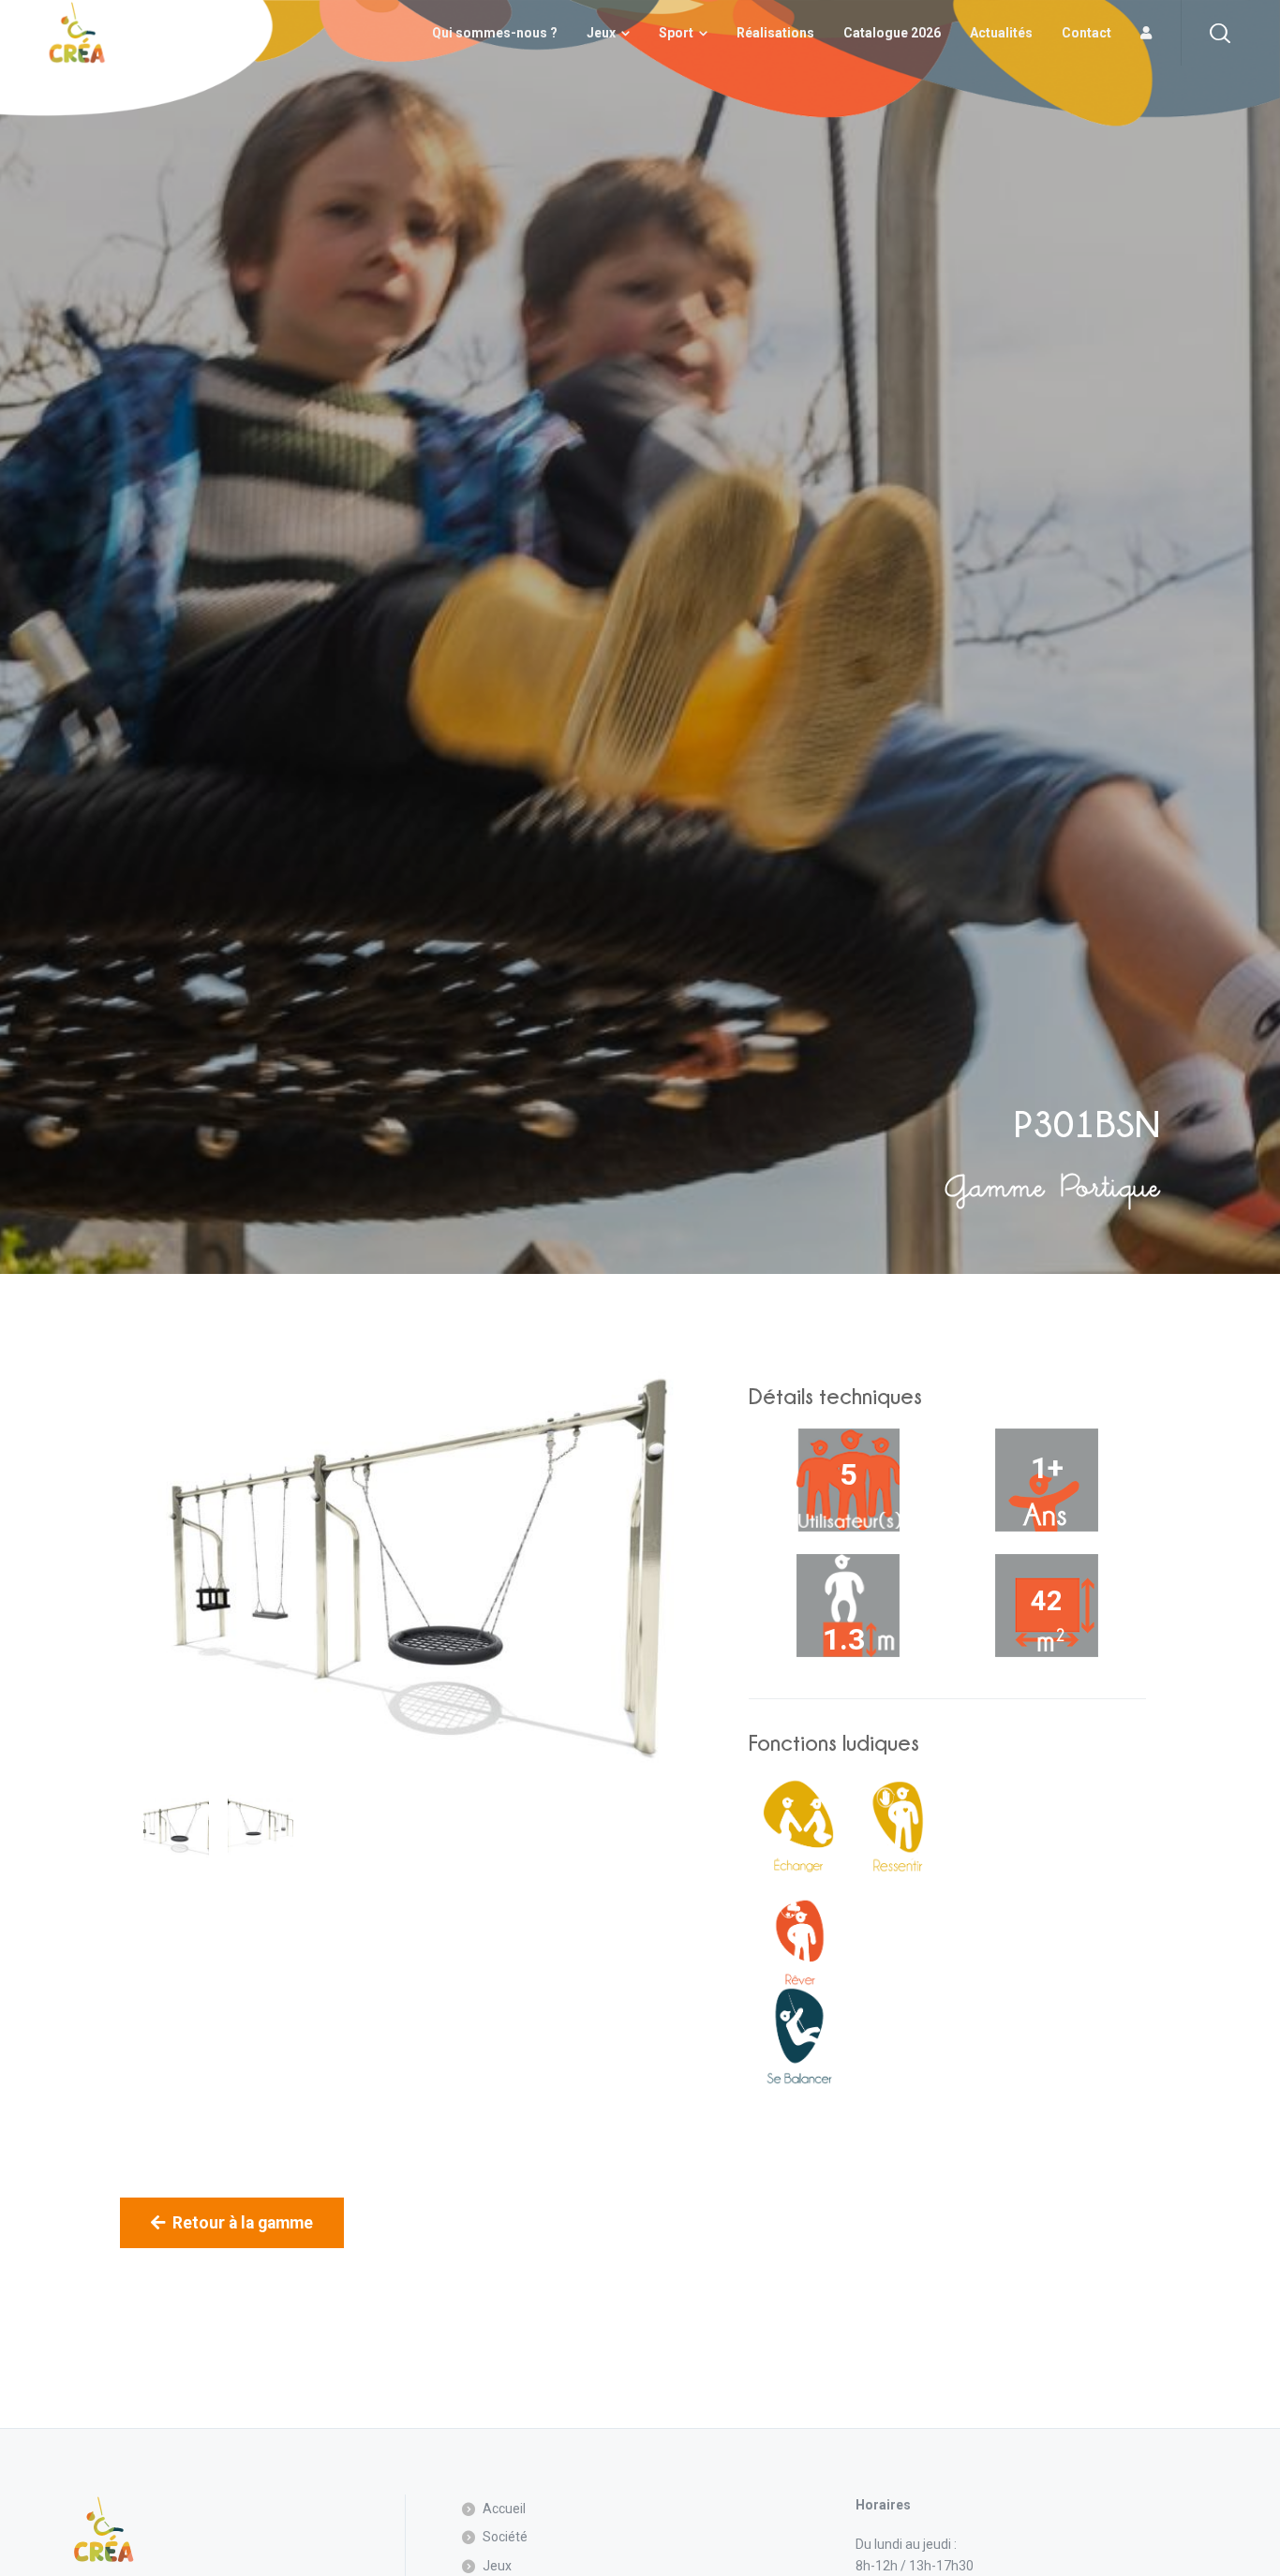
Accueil (504, 2509)
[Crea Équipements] (77, 33)
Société (505, 2537)
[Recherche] (1220, 33)
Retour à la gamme (243, 2223)
